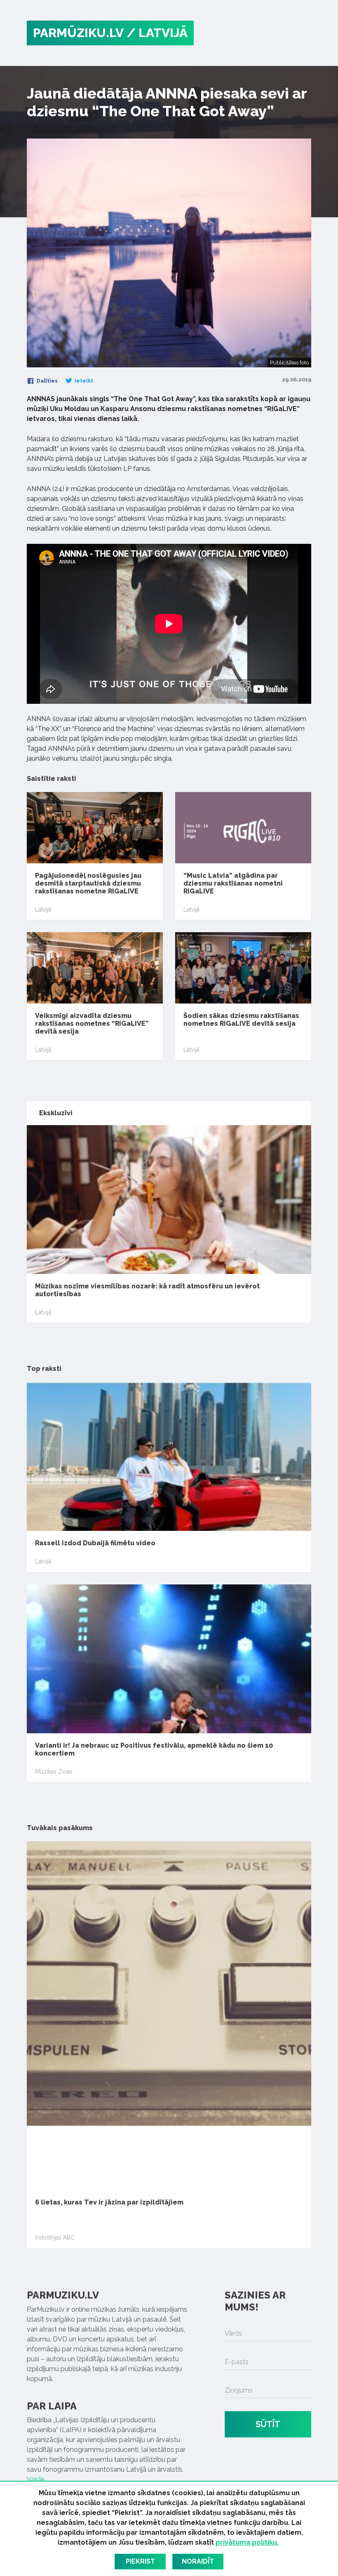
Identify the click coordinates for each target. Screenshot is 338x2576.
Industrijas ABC (55, 2238)
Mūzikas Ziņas (54, 1772)
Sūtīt (268, 2424)
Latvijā (43, 910)
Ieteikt (83, 381)
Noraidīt (198, 2561)
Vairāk (36, 2479)
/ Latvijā (157, 33)
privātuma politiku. (247, 2542)
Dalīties (47, 381)
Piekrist (140, 2561)
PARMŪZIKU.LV (78, 33)
